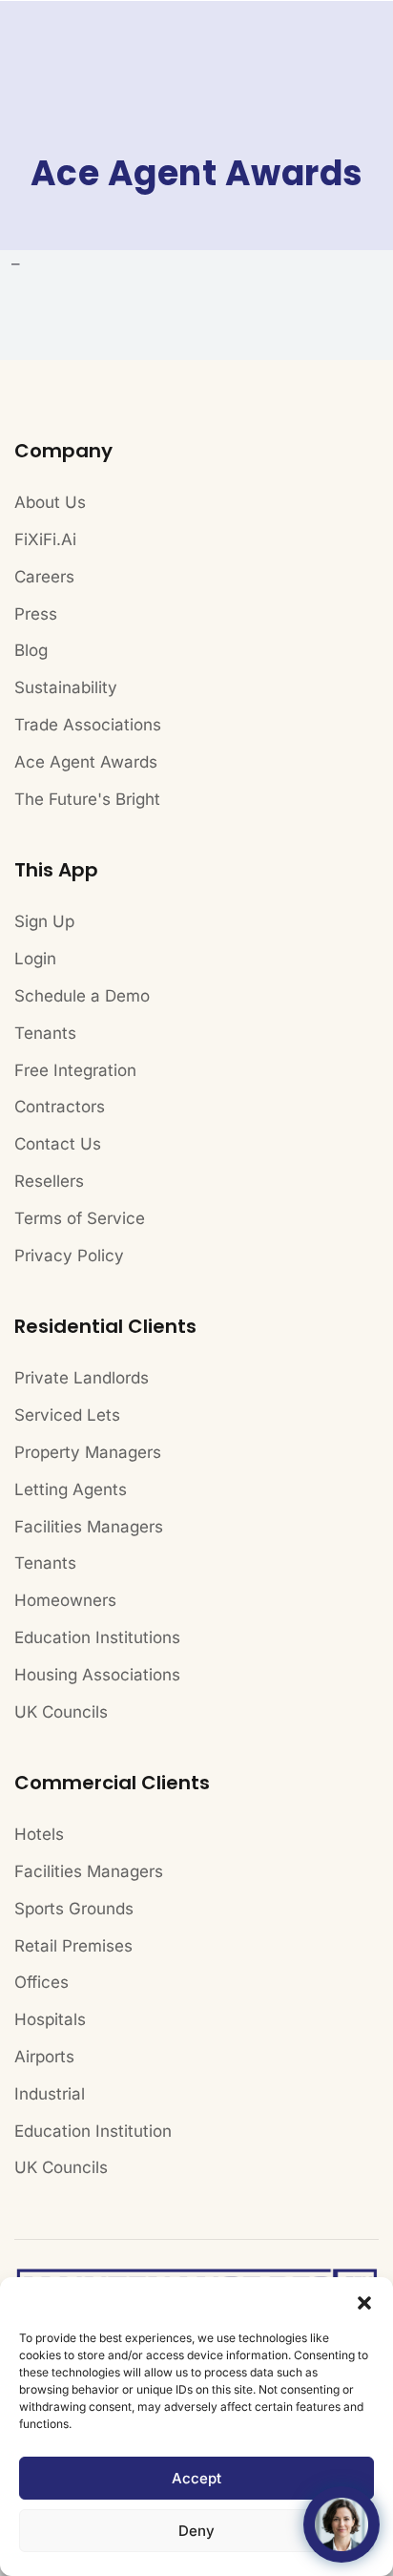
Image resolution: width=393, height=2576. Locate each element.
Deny (196, 2531)
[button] (364, 2301)
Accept (196, 2478)
